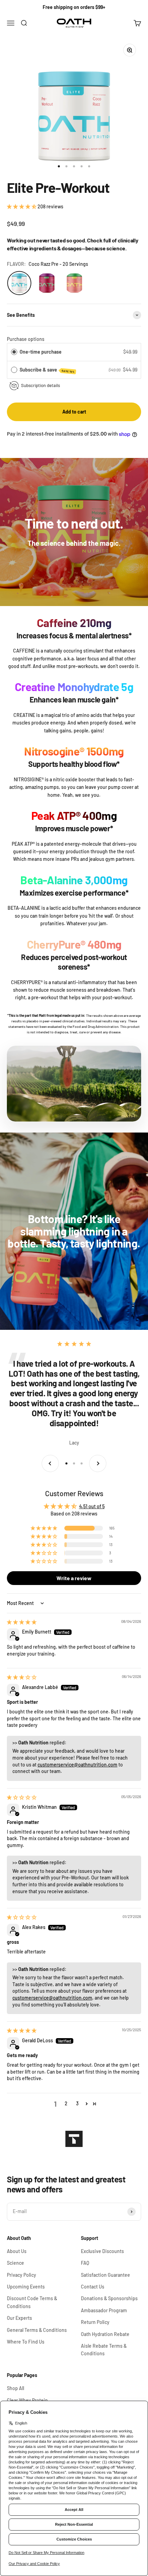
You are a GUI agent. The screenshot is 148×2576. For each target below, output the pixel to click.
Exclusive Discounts (102, 2251)
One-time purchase (41, 352)
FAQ (85, 2263)
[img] (22, 1622)
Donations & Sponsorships (109, 2298)
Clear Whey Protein (27, 2400)
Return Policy (95, 2322)
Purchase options (26, 339)
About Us (17, 2251)
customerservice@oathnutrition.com (77, 1765)
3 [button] (77, 2103)
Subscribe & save (47, 370)
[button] (22, 206)
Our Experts (19, 2318)
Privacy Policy (22, 2275)
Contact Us (93, 2287)
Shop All (15, 2388)
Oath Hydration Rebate (105, 2334)
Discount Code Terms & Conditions (32, 2302)
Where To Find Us (26, 2342)
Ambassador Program (104, 2310)
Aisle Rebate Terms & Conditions (104, 2350)
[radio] (14, 352)
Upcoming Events (26, 2287)
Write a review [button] (74, 1578)
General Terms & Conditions (37, 2330)
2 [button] (66, 2103)
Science (15, 2263)
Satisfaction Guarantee (105, 2275)
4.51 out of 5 (92, 1506)
